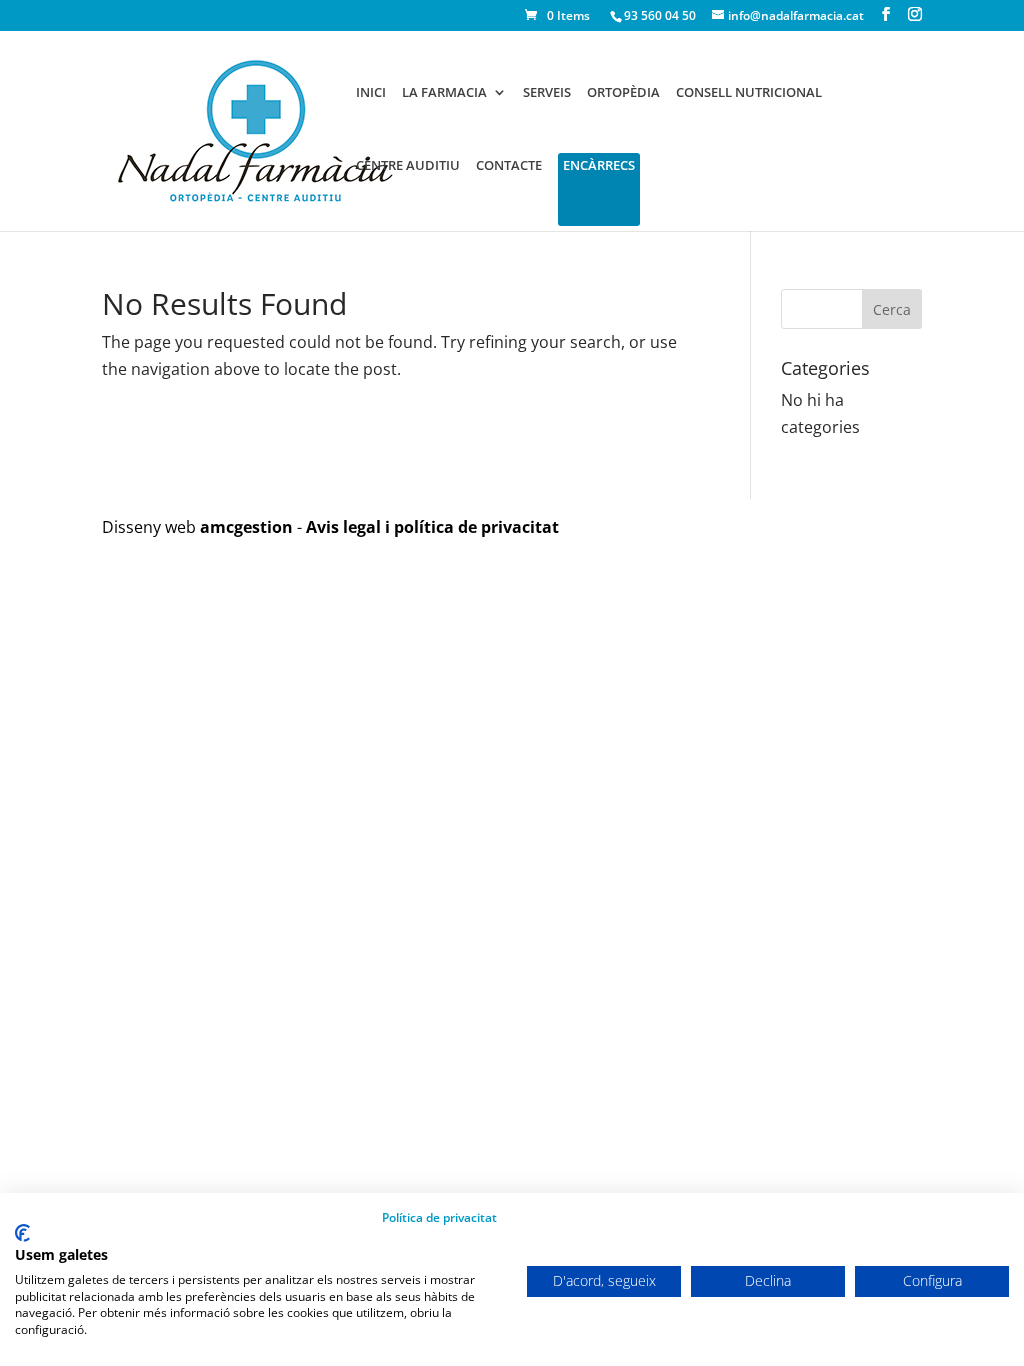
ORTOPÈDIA (623, 93)
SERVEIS (547, 93)
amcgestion (246, 527)
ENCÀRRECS (599, 166)
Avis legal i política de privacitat (432, 527)
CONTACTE (509, 166)
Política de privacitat (439, 1217)
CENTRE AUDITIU (408, 166)
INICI (371, 93)
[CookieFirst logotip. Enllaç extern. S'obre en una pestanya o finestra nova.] (22, 1233)
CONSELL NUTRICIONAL (749, 93)
